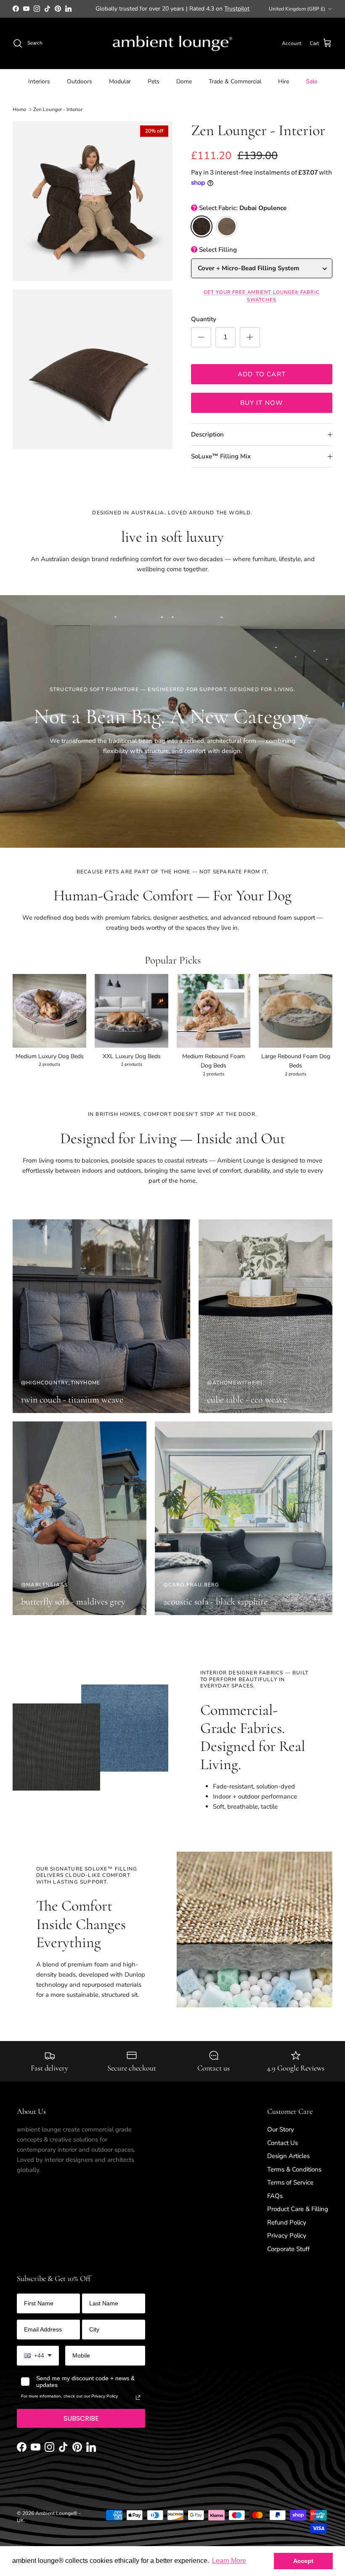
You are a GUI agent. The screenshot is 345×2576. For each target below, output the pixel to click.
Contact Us (283, 2150)
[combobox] (38, 2363)
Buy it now (262, 410)
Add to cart (262, 381)
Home (19, 116)
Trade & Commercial (235, 89)
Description (207, 442)
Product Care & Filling (298, 2216)
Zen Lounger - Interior (58, 116)
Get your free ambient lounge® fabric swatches (261, 303)
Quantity (204, 326)
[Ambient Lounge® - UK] (172, 51)
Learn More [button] (229, 2561)
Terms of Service (290, 2190)
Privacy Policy (287, 2243)
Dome (184, 89)
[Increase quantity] (250, 344)
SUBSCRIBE (81, 2426)
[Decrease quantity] (201, 344)
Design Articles (288, 2163)
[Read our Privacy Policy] (138, 2405)
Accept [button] (303, 2561)
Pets (154, 89)
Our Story (281, 2137)
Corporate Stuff (288, 2256)
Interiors (39, 89)
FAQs (275, 2203)
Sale (312, 89)
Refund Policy (287, 2229)
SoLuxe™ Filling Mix (221, 463)
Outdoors (80, 89)
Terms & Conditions (294, 2176)
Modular (120, 89)
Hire (284, 89)
